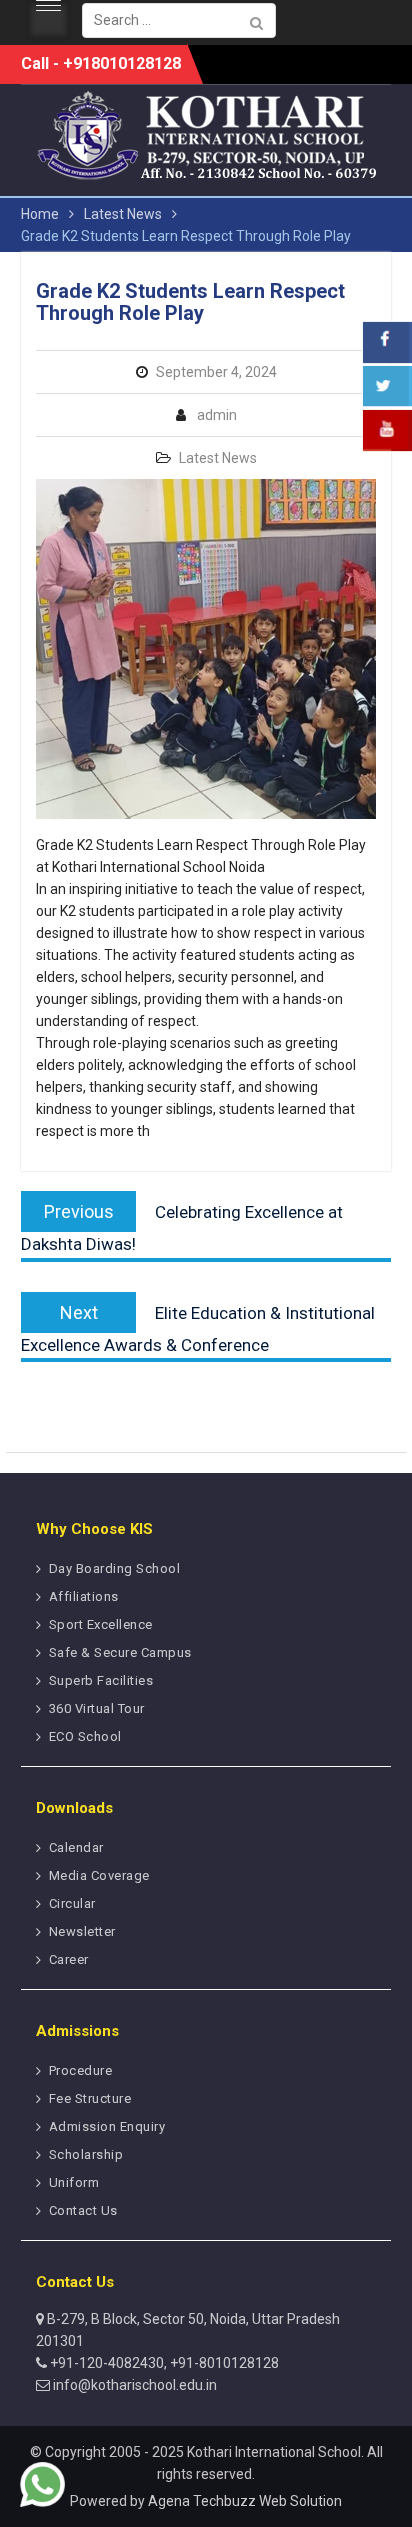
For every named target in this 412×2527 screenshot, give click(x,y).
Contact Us (83, 2210)
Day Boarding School (115, 1568)
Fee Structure (90, 2098)
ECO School (85, 1736)
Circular (72, 1903)
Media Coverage (99, 1875)
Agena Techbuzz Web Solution (245, 2501)
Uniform (74, 2182)
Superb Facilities (101, 1680)
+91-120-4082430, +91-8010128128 (163, 2363)
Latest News (218, 458)
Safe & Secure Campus (120, 1652)
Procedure (81, 2070)
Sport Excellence (101, 1624)
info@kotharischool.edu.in (133, 2385)
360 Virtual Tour (97, 1708)
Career (69, 1959)
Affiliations (84, 1596)
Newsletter (82, 1931)
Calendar (76, 1847)
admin (217, 415)
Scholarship (86, 2154)
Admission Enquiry (107, 2126)
